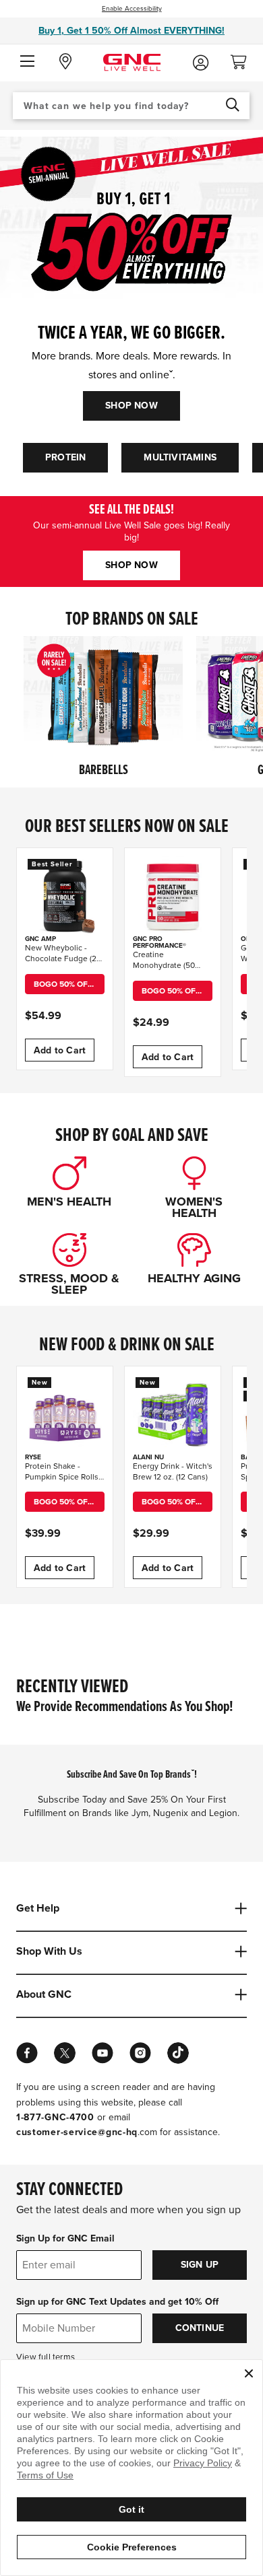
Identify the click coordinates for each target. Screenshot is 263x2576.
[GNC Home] (132, 62)
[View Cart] (244, 58)
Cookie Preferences (132, 2547)
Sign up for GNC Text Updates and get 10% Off (117, 2302)
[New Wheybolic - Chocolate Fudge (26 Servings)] (65, 896)
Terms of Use (45, 2475)
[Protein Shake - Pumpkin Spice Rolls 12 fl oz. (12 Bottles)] (65, 1414)
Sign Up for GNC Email (65, 2238)
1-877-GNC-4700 (55, 2117)
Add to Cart (60, 1050)
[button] (27, 62)
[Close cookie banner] (249, 2373)
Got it (131, 2509)
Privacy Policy (203, 2463)
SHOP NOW (131, 406)
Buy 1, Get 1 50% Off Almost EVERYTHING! (131, 31)
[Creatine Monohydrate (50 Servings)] (173, 896)
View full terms (46, 2357)
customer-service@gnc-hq (77, 2132)
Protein (65, 457)
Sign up (200, 2265)
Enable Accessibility (132, 9)
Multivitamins (180, 457)
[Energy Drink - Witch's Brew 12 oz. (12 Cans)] (173, 1414)
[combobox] (131, 106)
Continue (200, 2328)
